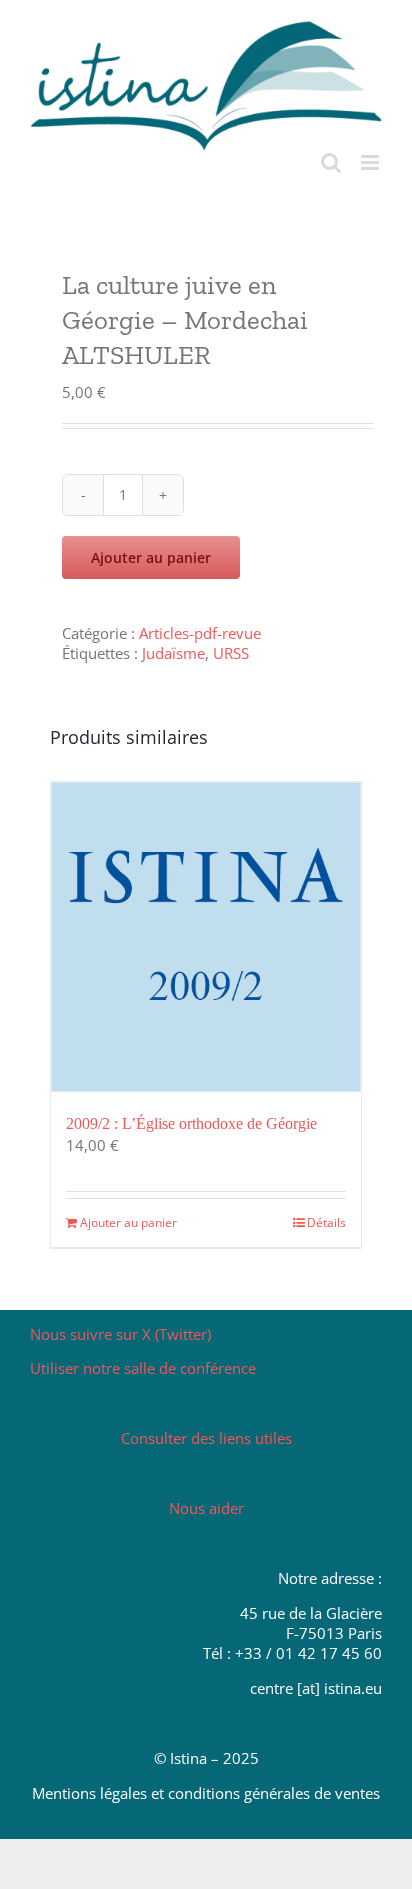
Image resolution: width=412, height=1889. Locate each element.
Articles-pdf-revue (200, 633)
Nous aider (206, 1508)
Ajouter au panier (151, 557)
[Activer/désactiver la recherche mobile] (331, 162)
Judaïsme (173, 653)
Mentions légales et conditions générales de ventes (206, 1793)
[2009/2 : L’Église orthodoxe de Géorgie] (206, 937)
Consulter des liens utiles (206, 1438)
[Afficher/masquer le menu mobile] (371, 162)
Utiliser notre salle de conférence (143, 1368)
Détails (326, 1222)
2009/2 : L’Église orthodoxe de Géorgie (191, 1123)
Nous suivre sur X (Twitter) (120, 1334)
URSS (231, 653)
